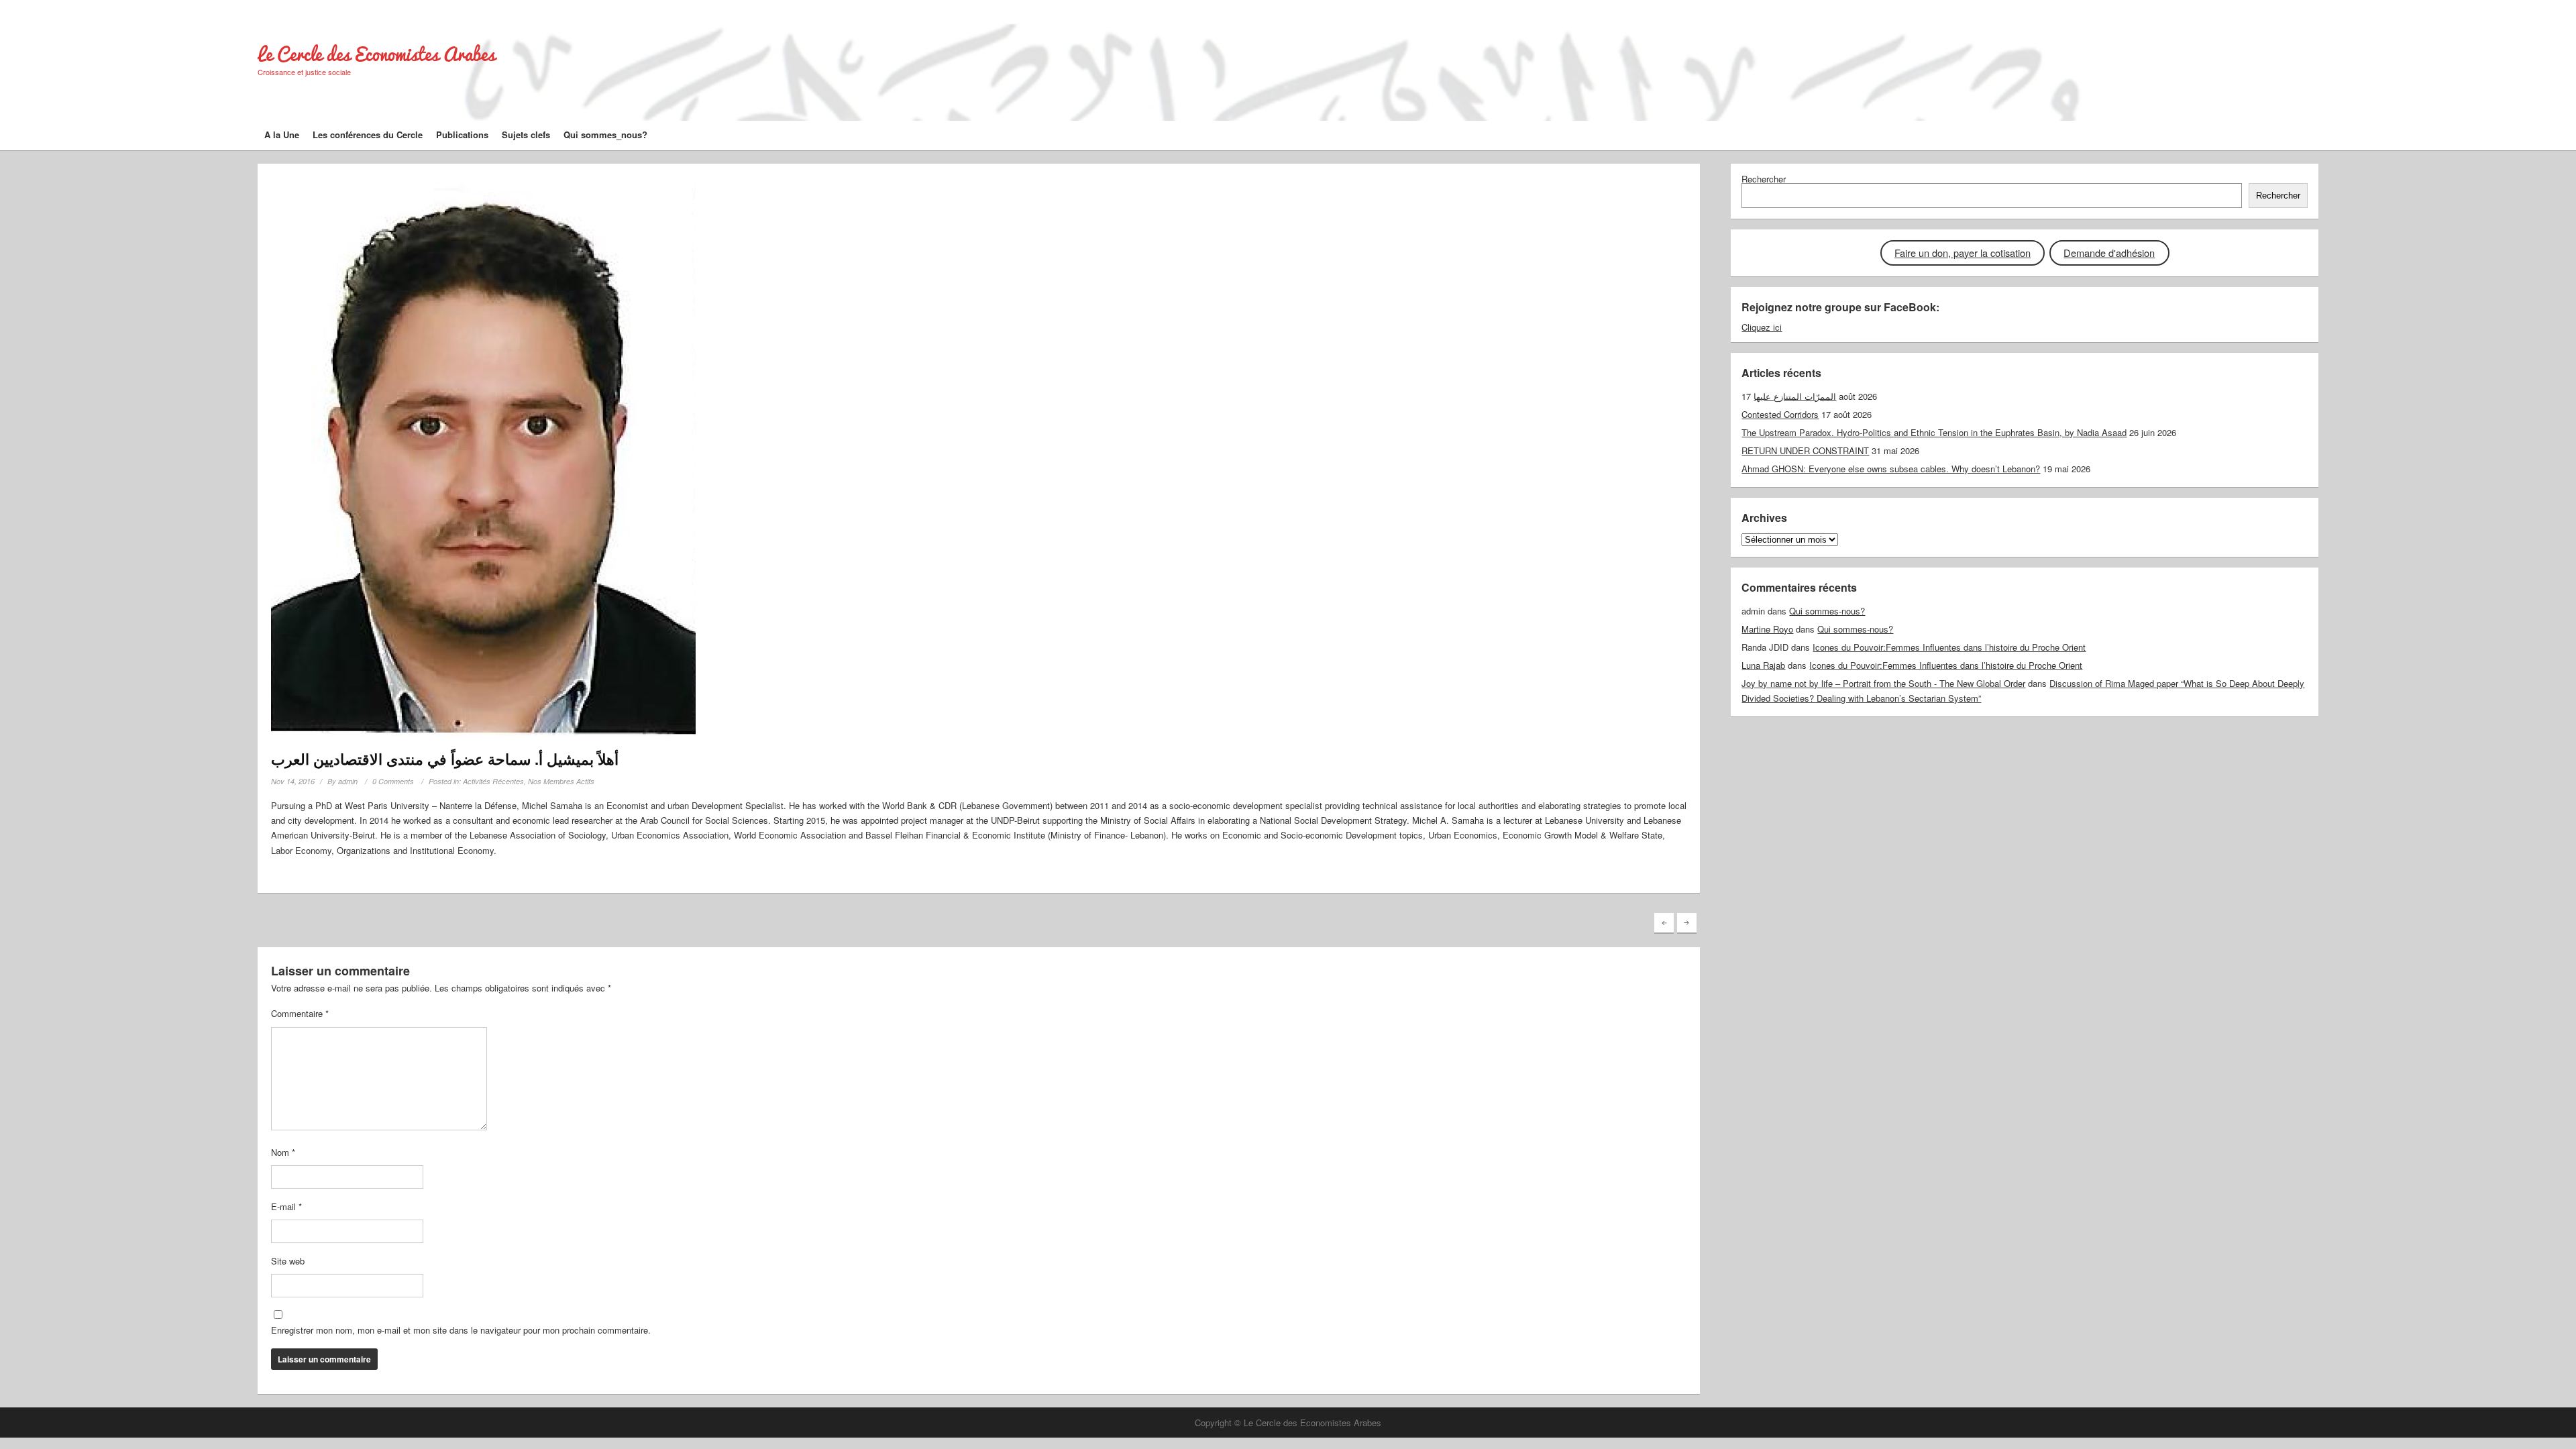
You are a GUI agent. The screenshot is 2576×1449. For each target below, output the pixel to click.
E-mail (286, 1206)
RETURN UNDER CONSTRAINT (1805, 450)
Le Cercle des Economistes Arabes (376, 54)
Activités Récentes (493, 781)
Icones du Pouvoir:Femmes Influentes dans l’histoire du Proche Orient (1949, 647)
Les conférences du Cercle (368, 135)
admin (348, 781)
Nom (283, 1152)
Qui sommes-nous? (1827, 611)
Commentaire (300, 1013)
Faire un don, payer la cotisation (1963, 253)
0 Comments (393, 781)
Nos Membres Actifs (561, 781)
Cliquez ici (1762, 327)
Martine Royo (1767, 629)
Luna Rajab (1763, 665)
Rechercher (1764, 179)
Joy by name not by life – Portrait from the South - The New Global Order (1883, 683)
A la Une (282, 135)
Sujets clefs (526, 135)
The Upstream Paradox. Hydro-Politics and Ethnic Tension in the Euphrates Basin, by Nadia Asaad (1934, 432)
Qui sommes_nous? (605, 135)
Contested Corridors (1780, 414)
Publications (462, 135)
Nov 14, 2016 (293, 781)
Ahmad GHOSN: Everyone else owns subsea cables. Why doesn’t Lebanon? (1891, 469)
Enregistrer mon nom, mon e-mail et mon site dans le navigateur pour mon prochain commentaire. (461, 1330)
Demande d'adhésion (2109, 253)
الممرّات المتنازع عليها (1795, 396)
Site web (288, 1261)
